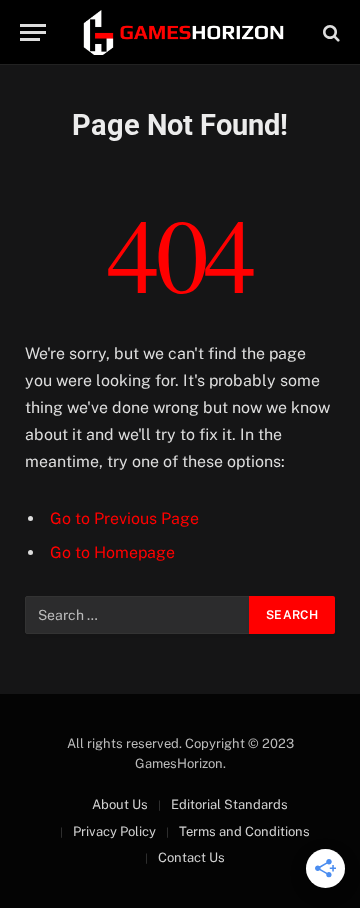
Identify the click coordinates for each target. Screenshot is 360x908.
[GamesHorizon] (182, 32)
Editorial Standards (229, 804)
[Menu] (33, 32)
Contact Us (191, 857)
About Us (120, 804)
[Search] (329, 32)
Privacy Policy (114, 831)
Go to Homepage (112, 552)
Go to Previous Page (124, 518)
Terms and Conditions (244, 831)
